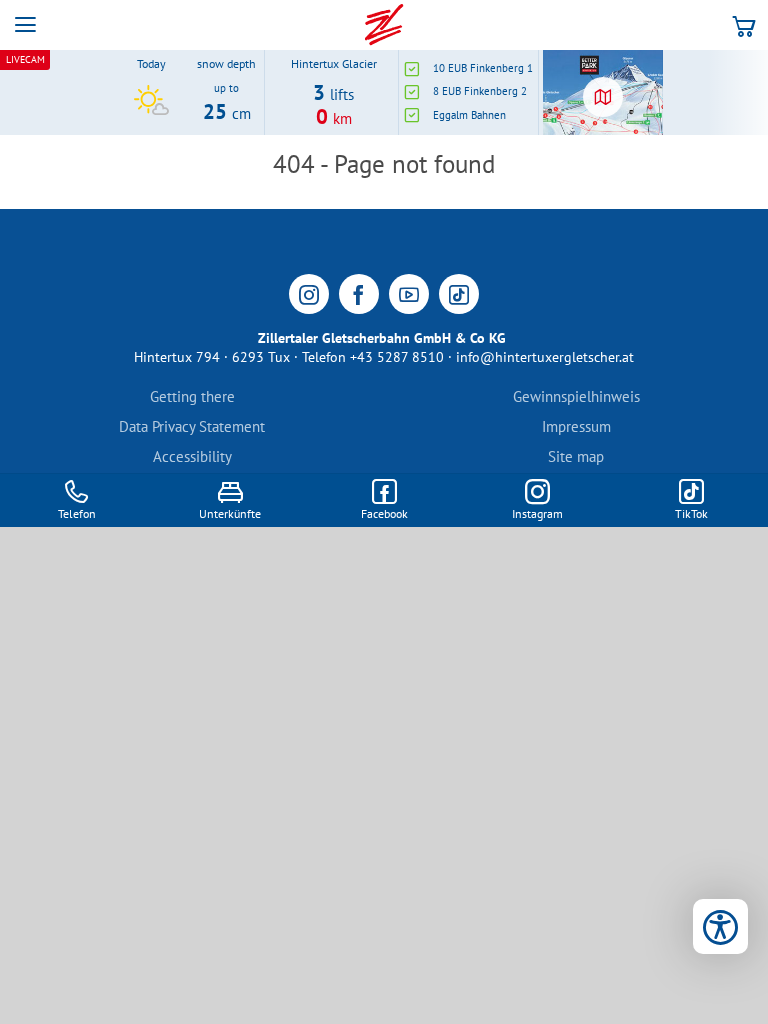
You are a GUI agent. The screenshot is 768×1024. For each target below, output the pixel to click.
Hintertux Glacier (334, 63)
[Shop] (744, 25)
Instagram (537, 513)
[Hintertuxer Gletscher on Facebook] (359, 294)
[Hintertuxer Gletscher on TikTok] (459, 294)
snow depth (226, 64)
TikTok (691, 513)
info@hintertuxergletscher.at (545, 357)
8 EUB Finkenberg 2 (480, 91)
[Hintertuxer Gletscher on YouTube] (409, 294)
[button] (25, 25)
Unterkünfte (230, 513)
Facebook (384, 513)
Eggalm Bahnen (469, 115)
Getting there (192, 396)
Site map (576, 456)
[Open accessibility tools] (720, 926)
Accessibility (192, 456)
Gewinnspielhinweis (576, 396)
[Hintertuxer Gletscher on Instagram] (309, 294)
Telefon (77, 513)
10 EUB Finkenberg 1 (483, 68)
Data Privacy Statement (192, 426)
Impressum (576, 426)
